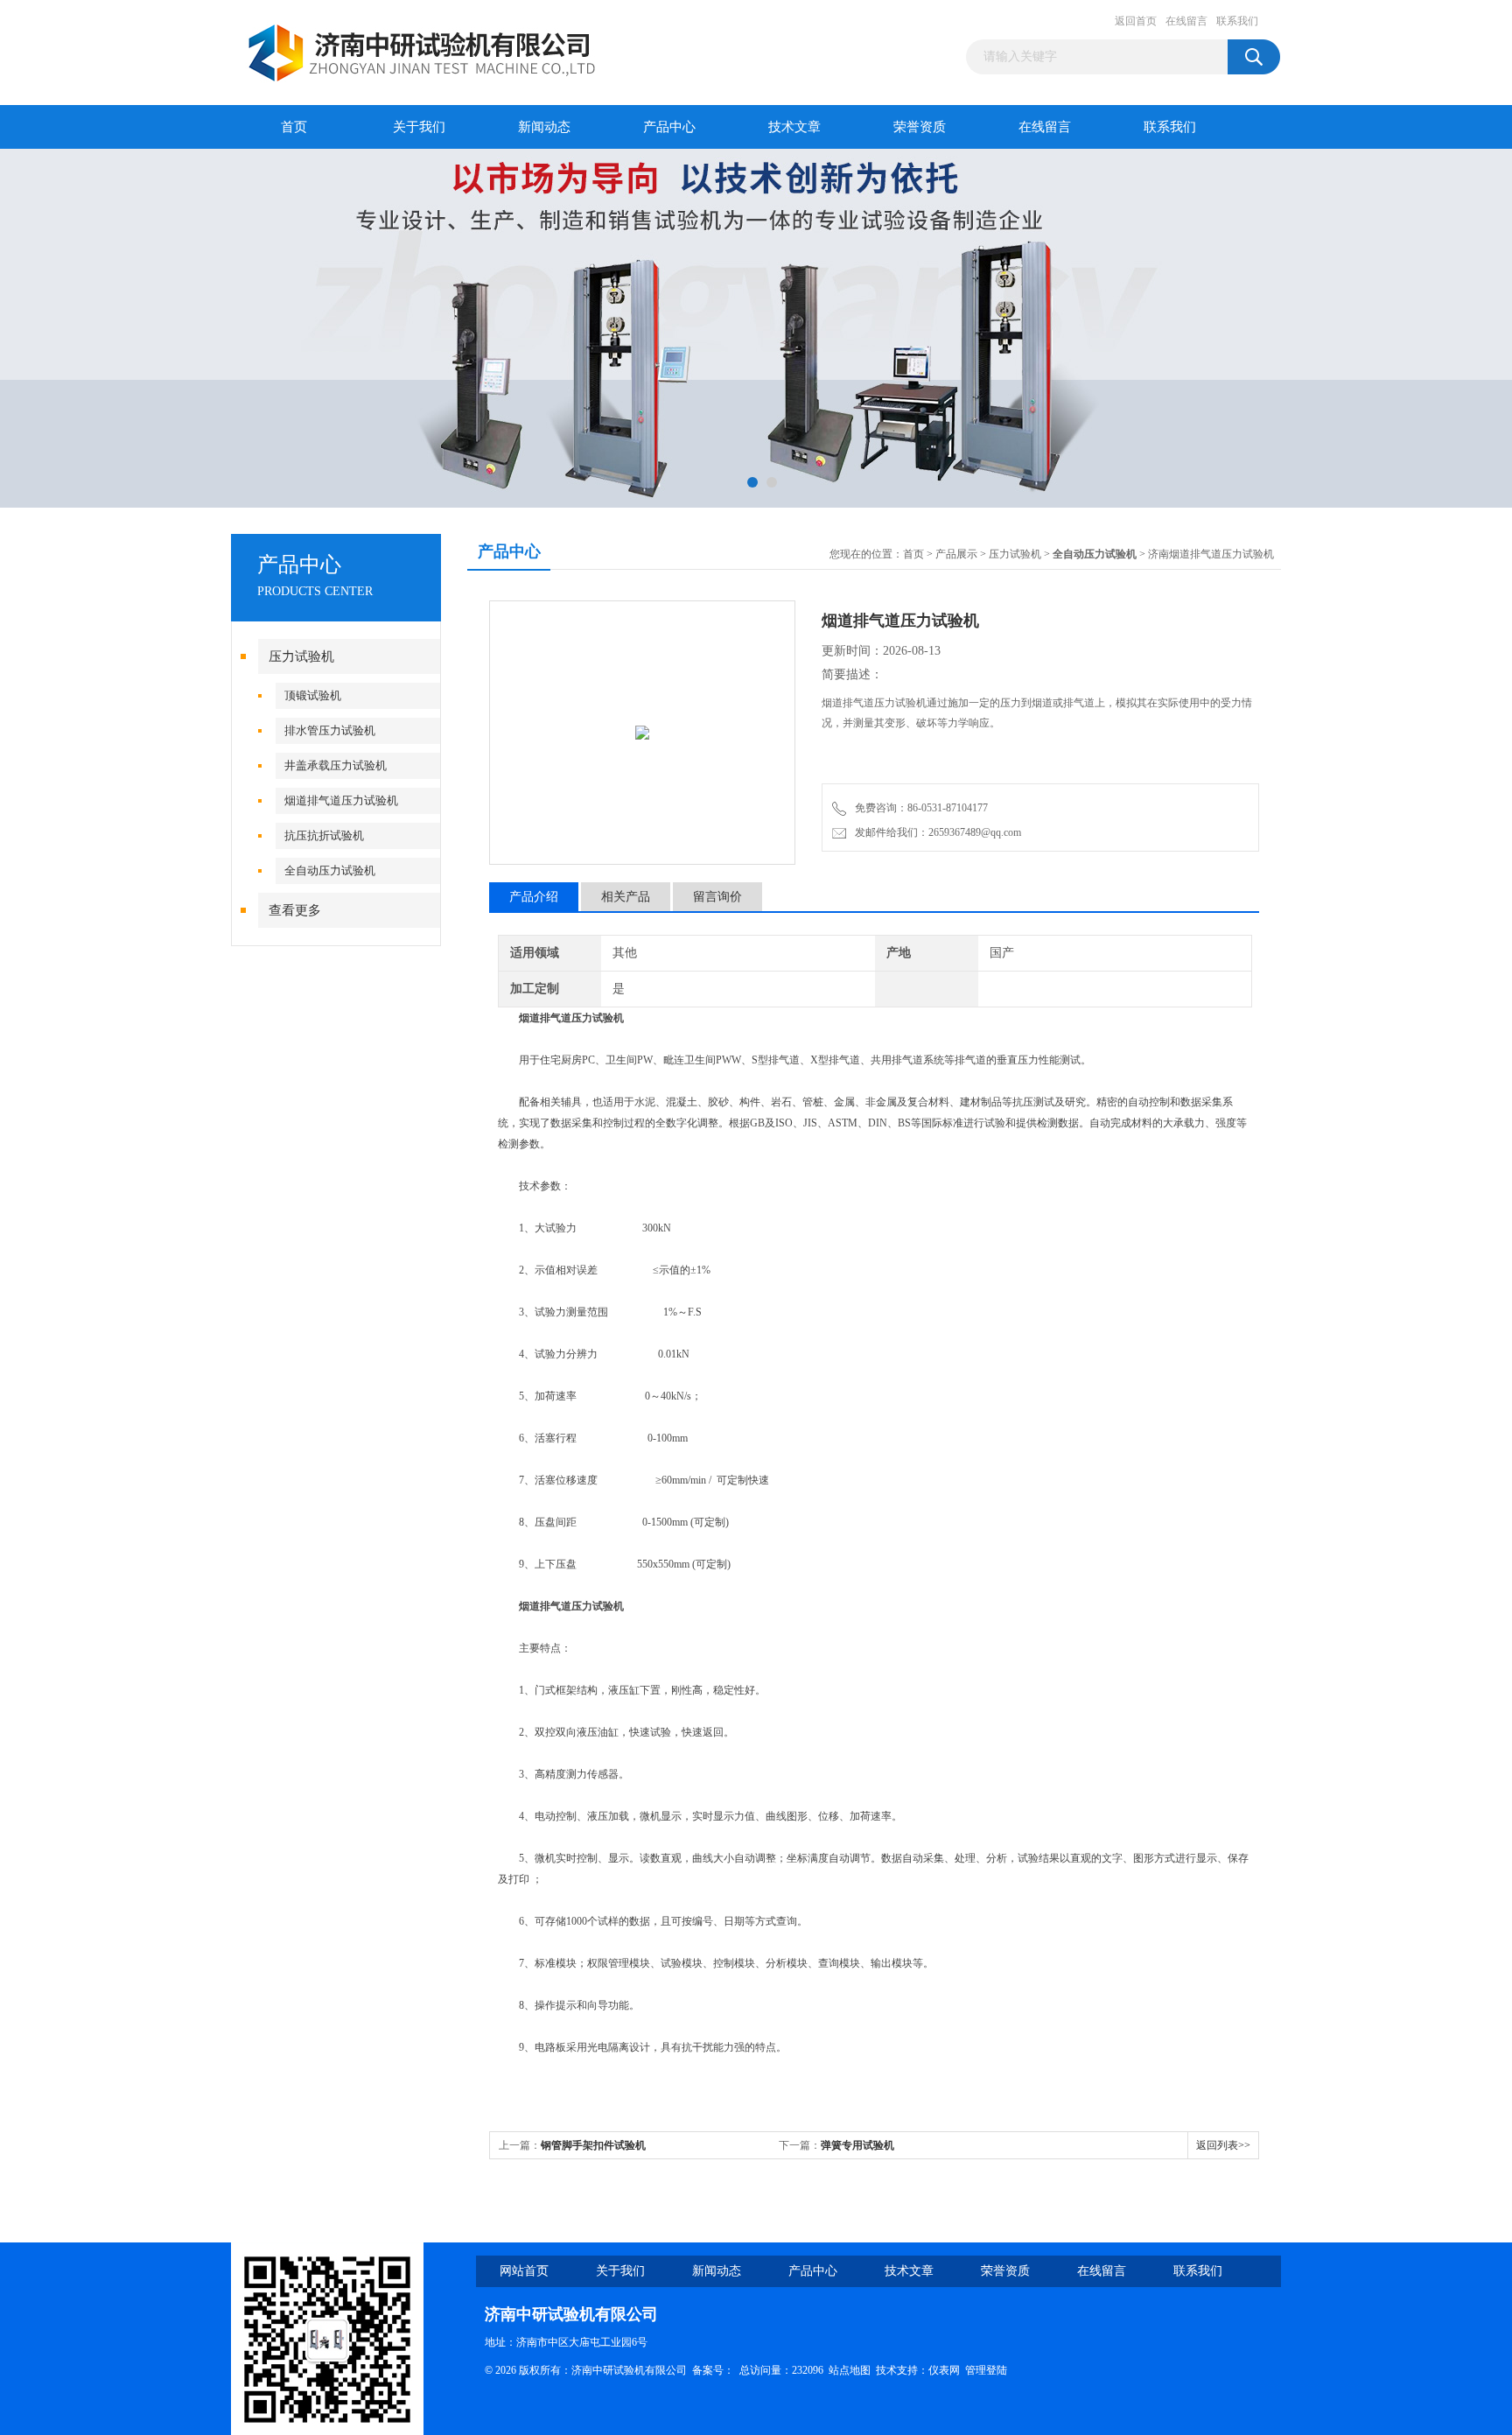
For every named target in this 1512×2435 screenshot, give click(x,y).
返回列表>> (1223, 2145)
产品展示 (956, 554)
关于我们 (419, 127)
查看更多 (295, 910)
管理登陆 (986, 2370)
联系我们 (1237, 21)
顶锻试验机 (313, 695)
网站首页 (524, 2271)
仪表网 (944, 2370)
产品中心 (669, 127)
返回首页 (1136, 21)
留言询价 (717, 897)
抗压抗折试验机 (324, 835)
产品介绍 (534, 897)
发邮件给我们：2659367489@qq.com (935, 832)
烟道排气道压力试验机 (341, 800)
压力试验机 (301, 656)
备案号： (713, 2370)
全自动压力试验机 (330, 870)
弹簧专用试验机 (857, 2145)
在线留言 (1186, 21)
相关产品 (626, 897)
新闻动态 (544, 127)
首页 (294, 127)
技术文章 (794, 127)
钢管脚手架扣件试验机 (593, 2145)
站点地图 (850, 2370)
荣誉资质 (920, 127)
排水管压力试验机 (330, 730)
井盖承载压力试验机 (336, 765)
